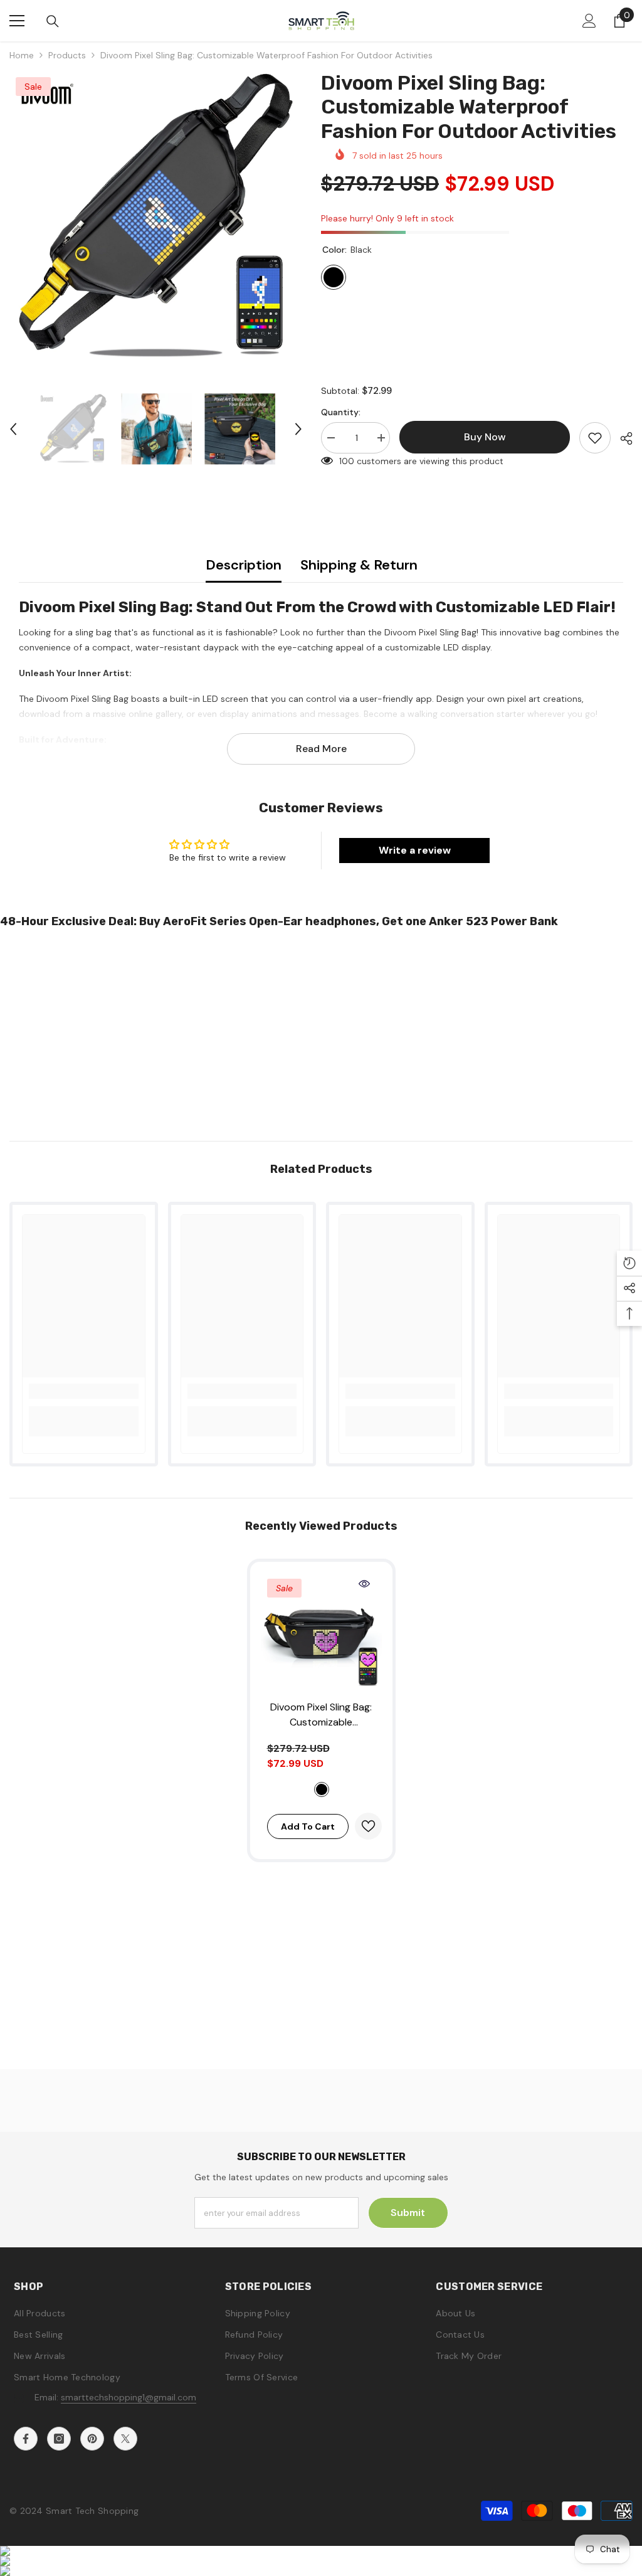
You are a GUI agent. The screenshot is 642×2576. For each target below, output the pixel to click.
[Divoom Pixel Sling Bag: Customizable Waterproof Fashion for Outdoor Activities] (321, 1633)
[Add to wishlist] (595, 438)
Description (244, 565)
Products (67, 55)
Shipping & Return (359, 565)
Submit (408, 2213)
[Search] (53, 21)
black (322, 1789)
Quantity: (341, 412)
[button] (13, 429)
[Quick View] (364, 1584)
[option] (156, 217)
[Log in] (589, 21)
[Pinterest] (92, 2439)
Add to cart (308, 1826)
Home (22, 55)
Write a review (415, 850)
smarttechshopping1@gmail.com (129, 2397)
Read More (321, 749)
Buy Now (321, 2555)
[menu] (17, 21)
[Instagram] (59, 2439)
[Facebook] (26, 2439)
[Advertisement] (321, 1031)
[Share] (622, 438)
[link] (84, 1391)
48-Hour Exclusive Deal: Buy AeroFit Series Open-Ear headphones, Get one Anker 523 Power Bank (279, 921)
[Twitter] (125, 2439)
